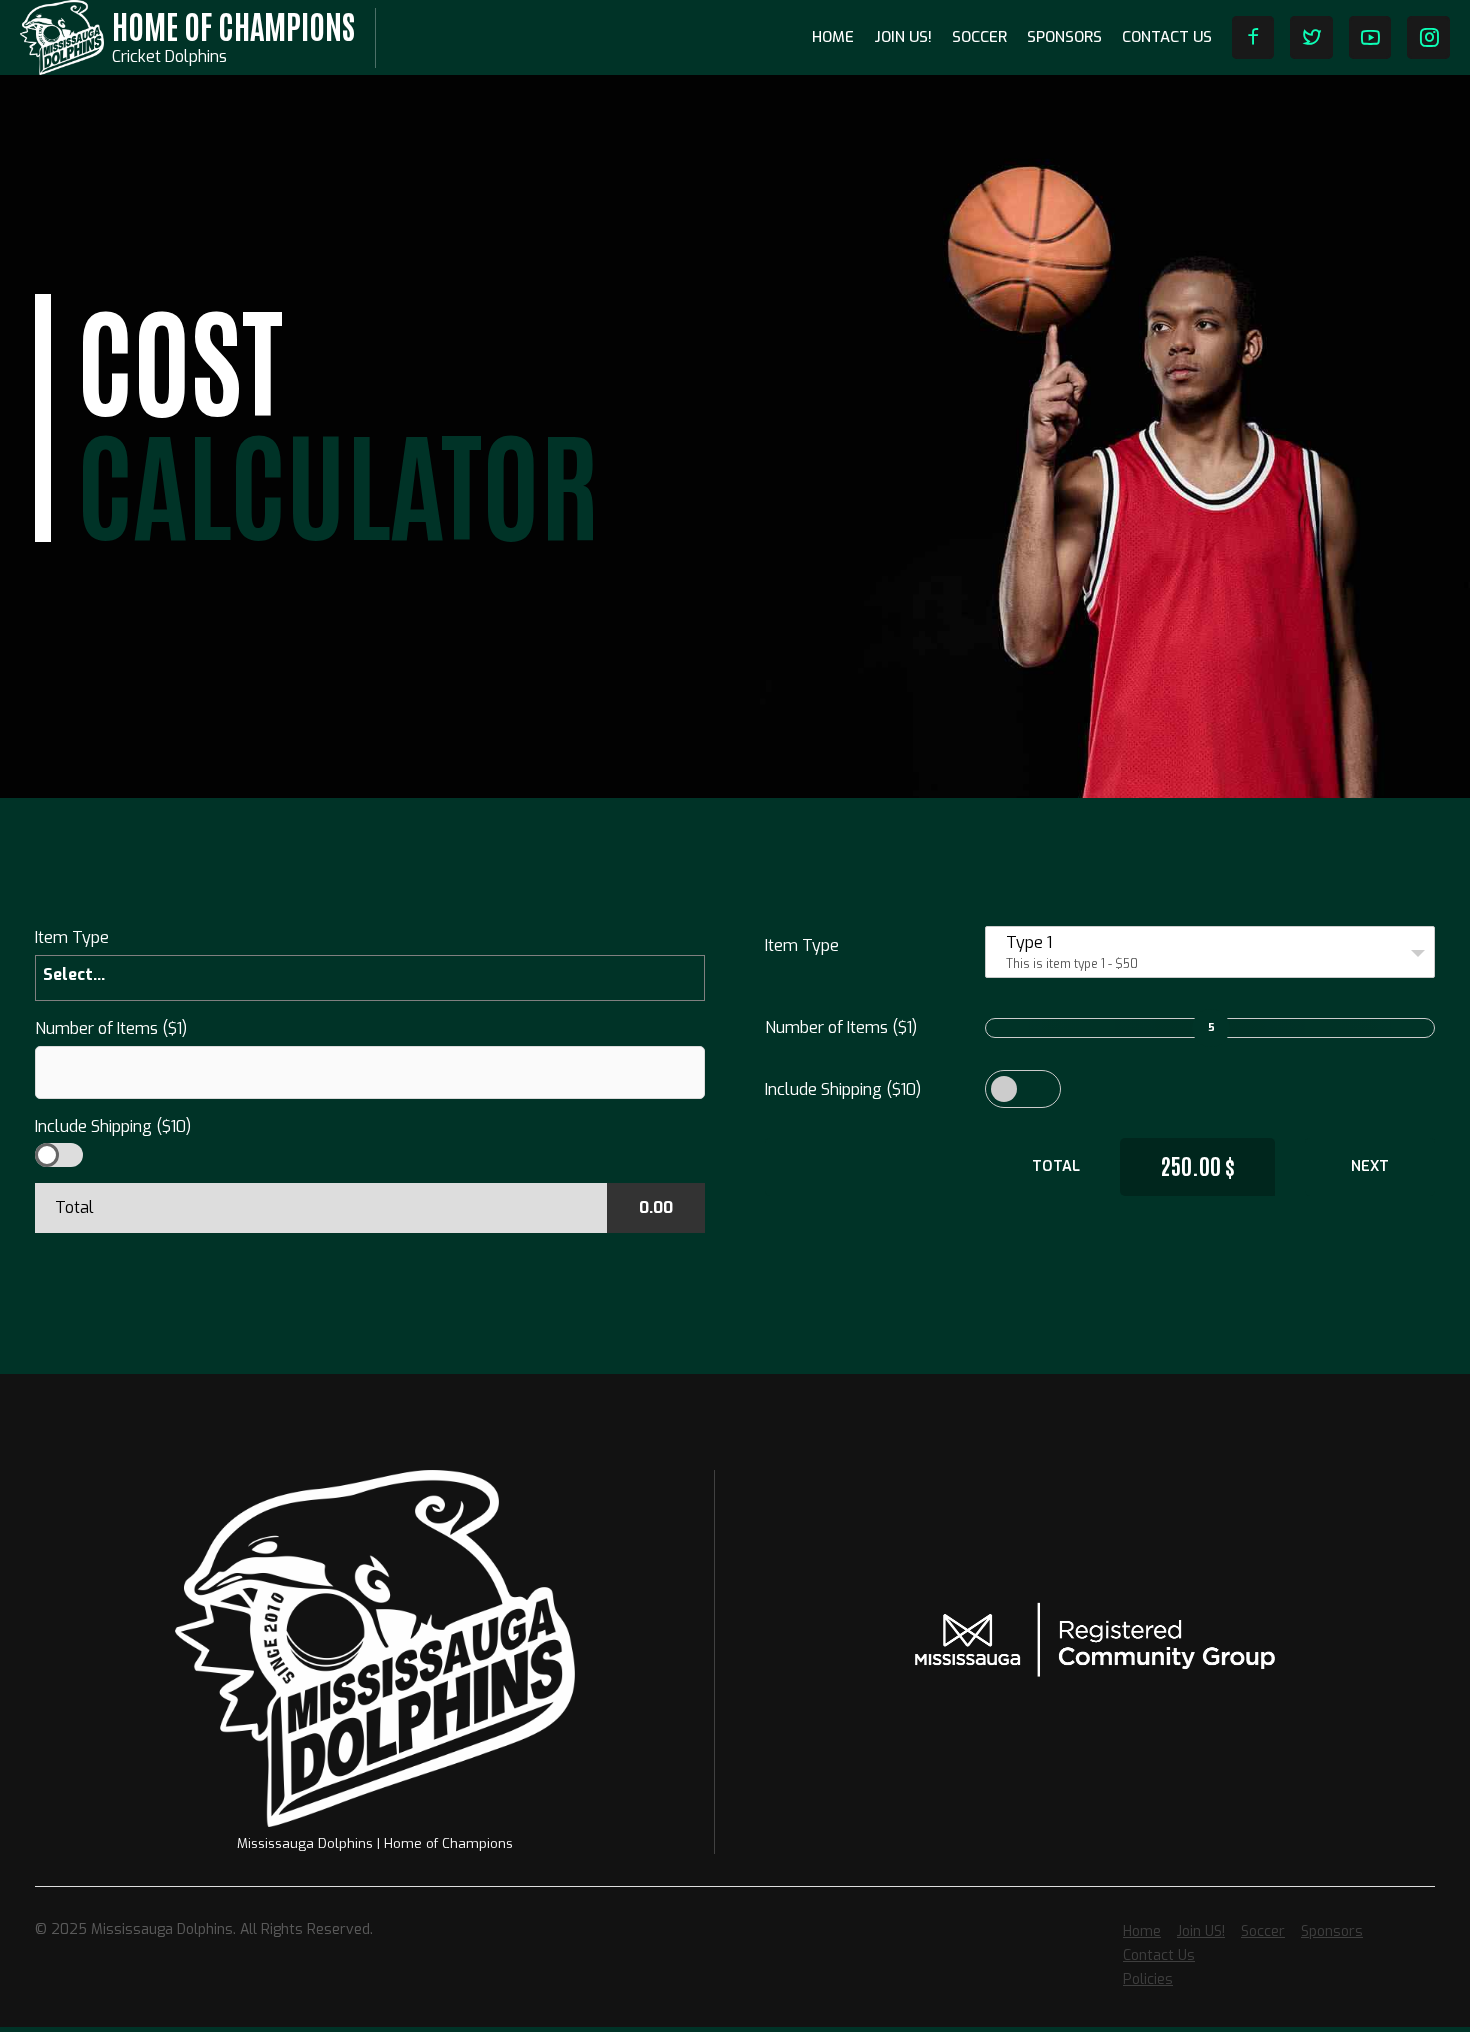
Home (833, 37)
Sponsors (1064, 37)
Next (1370, 1166)
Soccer (979, 37)
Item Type (802, 945)
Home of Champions (233, 24)
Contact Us (1167, 37)
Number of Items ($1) (841, 1027)
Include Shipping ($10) (843, 1089)
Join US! (903, 37)
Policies (1148, 1979)
